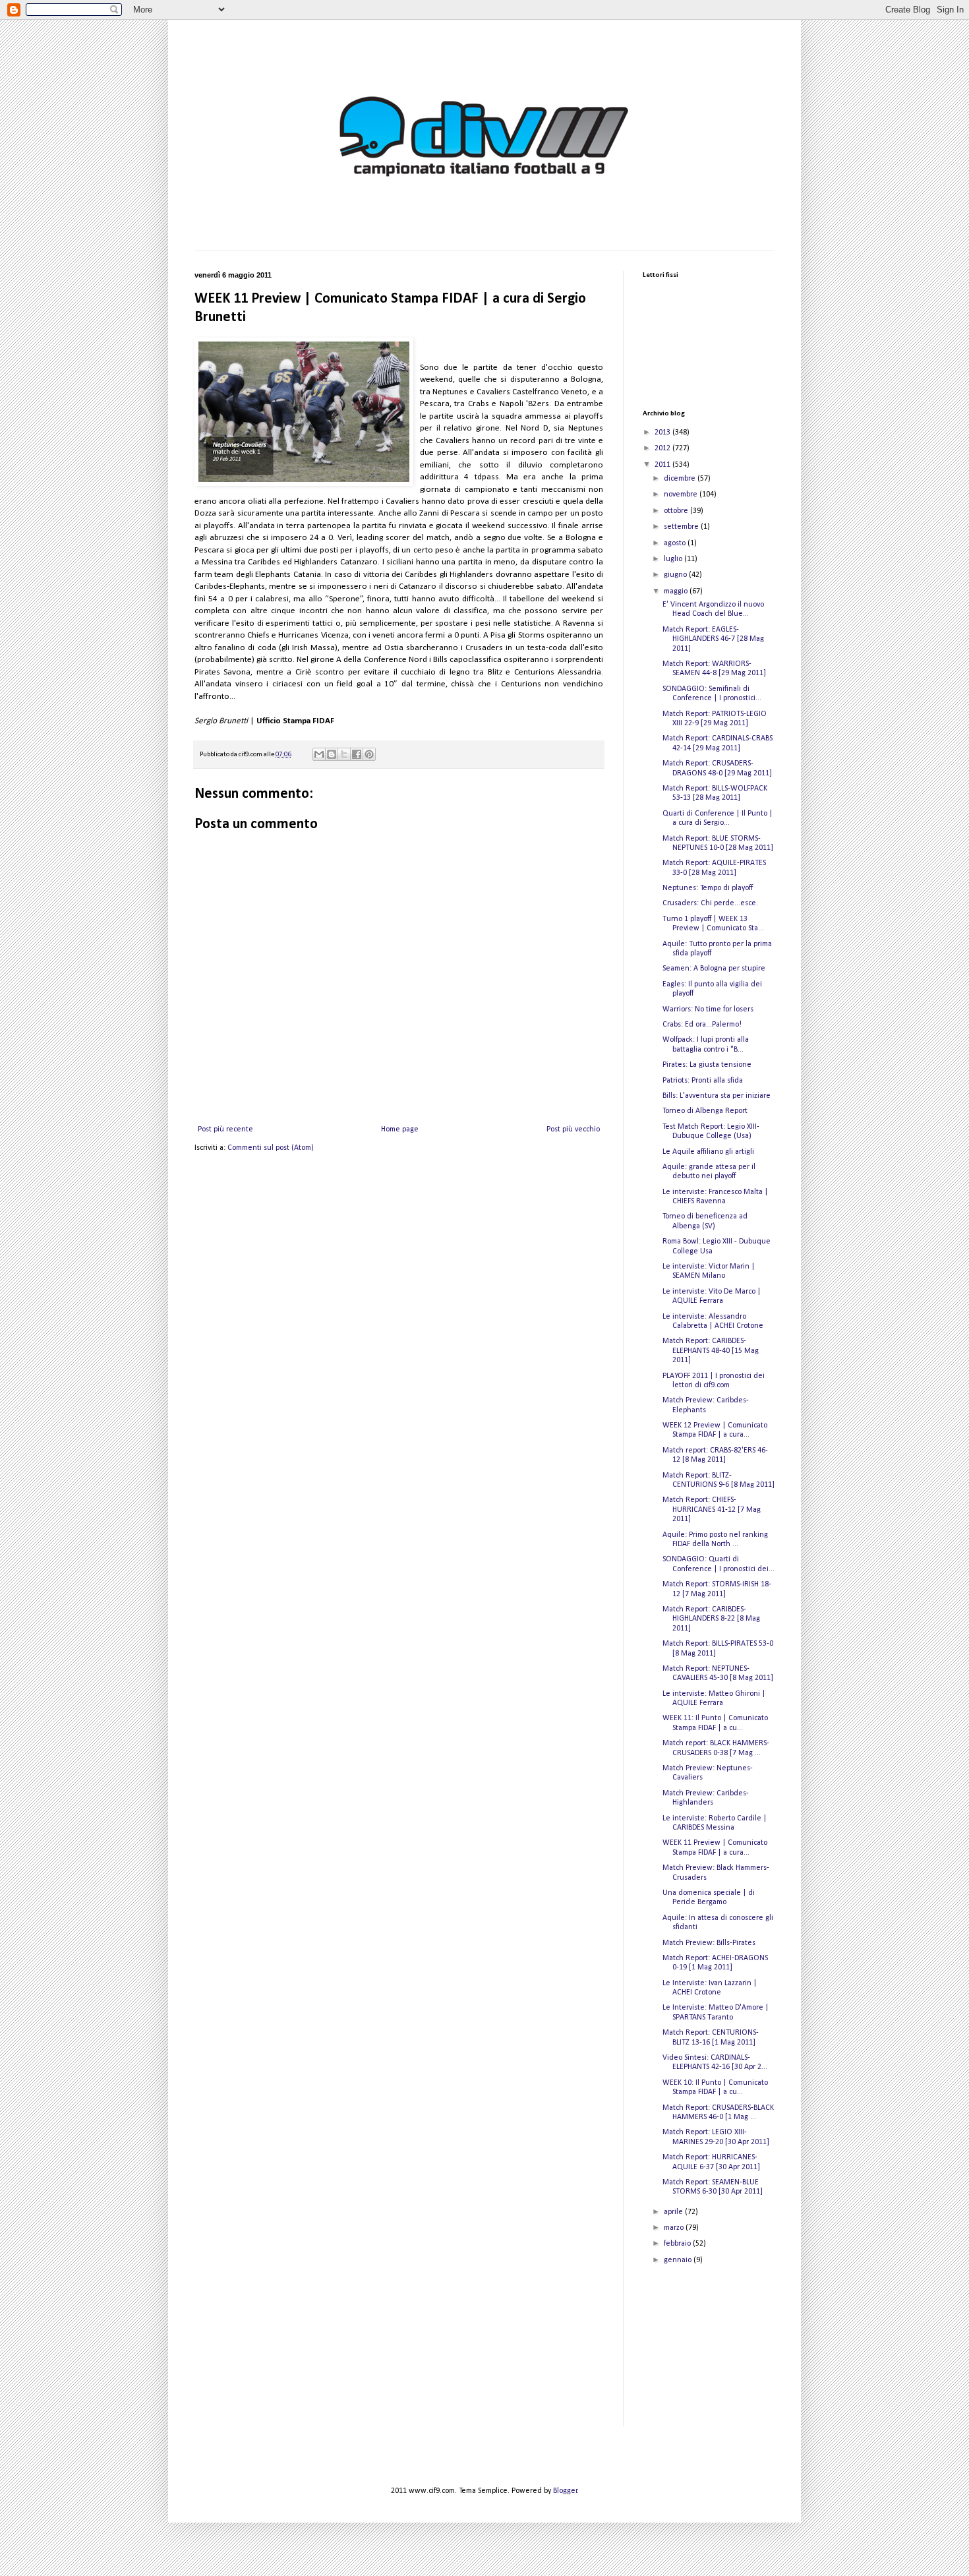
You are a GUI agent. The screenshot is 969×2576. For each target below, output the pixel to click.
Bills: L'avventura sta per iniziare (717, 1096)
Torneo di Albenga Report (705, 1111)
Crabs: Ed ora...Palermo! (702, 1025)
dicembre (681, 479)
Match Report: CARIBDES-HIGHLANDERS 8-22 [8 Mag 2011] (711, 1619)
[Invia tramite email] (319, 754)
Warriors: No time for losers (708, 1009)
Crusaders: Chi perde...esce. (710, 903)
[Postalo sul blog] (332, 754)
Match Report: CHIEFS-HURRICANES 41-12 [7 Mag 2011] (712, 1510)
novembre (682, 494)
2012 (663, 448)
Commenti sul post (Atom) (271, 1148)
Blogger (565, 2491)
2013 (663, 433)
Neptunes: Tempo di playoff (708, 888)
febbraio (678, 2244)
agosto (676, 543)
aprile (674, 2212)
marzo (675, 2228)
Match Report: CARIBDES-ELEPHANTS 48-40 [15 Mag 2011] (711, 1351)
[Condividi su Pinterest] (369, 754)
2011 (663, 465)
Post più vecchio (573, 1129)
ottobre (677, 511)
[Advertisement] (709, 2356)
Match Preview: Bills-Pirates (709, 1943)
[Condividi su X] (344, 754)
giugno (676, 575)
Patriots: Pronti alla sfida (703, 1081)
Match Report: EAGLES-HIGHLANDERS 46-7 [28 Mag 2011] (713, 639)
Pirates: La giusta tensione (707, 1065)
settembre (682, 527)
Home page (400, 1129)
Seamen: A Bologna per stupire (714, 969)
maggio (677, 591)
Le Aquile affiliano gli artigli (708, 1152)
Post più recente (225, 1129)
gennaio (679, 2260)
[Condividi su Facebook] (357, 754)
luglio (674, 559)
